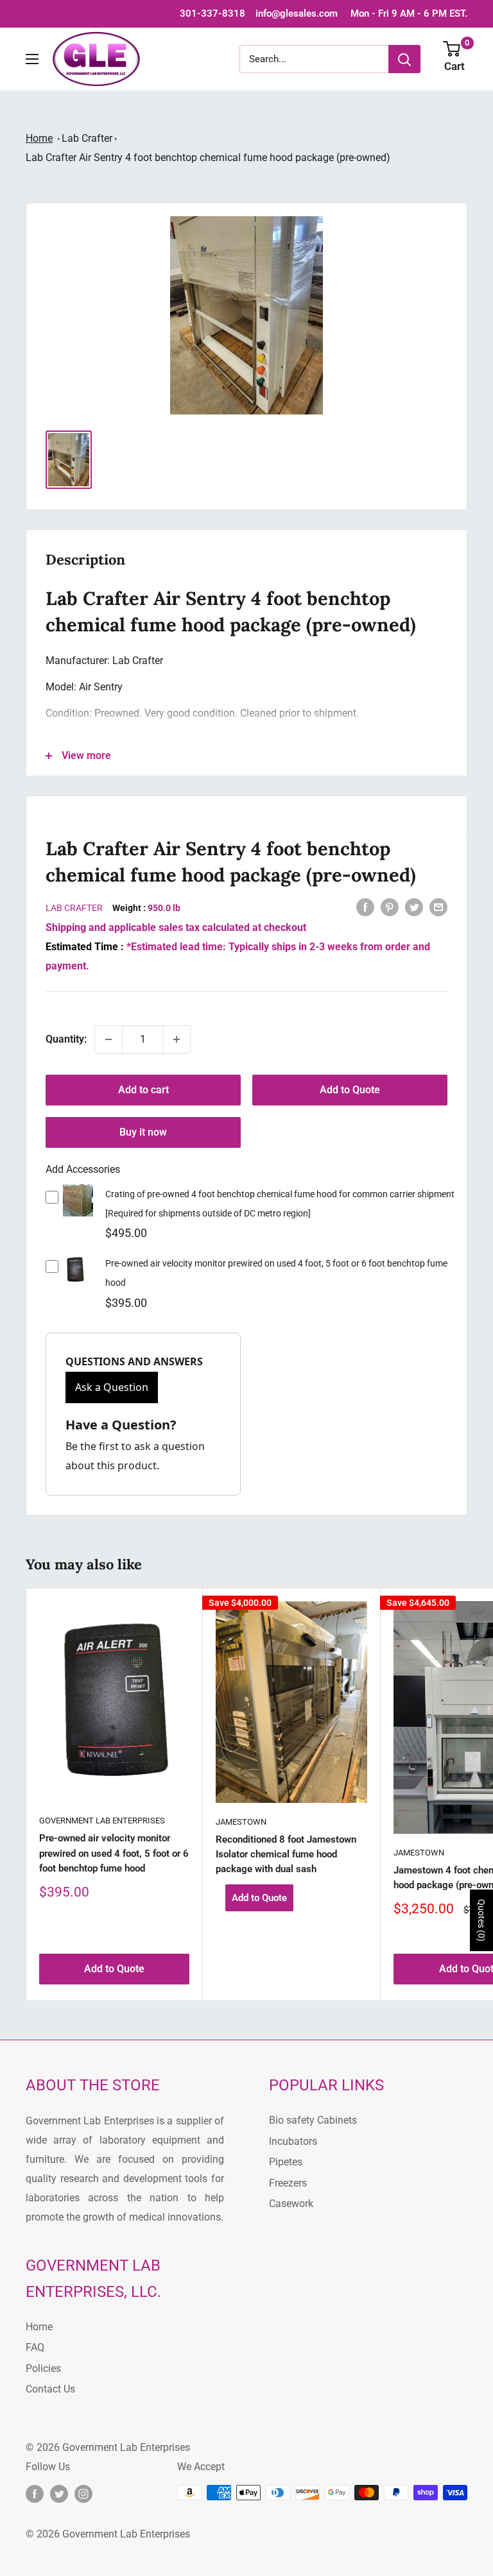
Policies (43, 2368)
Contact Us (50, 2389)
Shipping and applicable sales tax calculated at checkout (176, 927)
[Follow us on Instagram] (83, 2494)
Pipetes (286, 2162)
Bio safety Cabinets (313, 2120)
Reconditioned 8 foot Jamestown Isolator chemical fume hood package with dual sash (286, 1855)
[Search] (404, 59)
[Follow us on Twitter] (59, 2494)
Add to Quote (350, 1090)
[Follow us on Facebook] (35, 2494)
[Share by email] (438, 907)
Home (39, 138)
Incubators (293, 2141)
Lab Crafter (87, 138)
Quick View (78, 1209)
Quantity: (66, 1039)
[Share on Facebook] (365, 907)
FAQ (35, 2347)
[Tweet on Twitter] (414, 907)
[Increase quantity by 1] (177, 1039)
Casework (291, 2204)
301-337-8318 (212, 13)
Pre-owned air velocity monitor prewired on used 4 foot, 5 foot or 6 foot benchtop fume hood (114, 1853)
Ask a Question (112, 1387)
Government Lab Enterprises (102, 1821)
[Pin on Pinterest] (390, 907)
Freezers (288, 2183)
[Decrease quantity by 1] (108, 1039)
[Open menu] (32, 59)
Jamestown (241, 1822)
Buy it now (143, 1132)
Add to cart (143, 1090)
